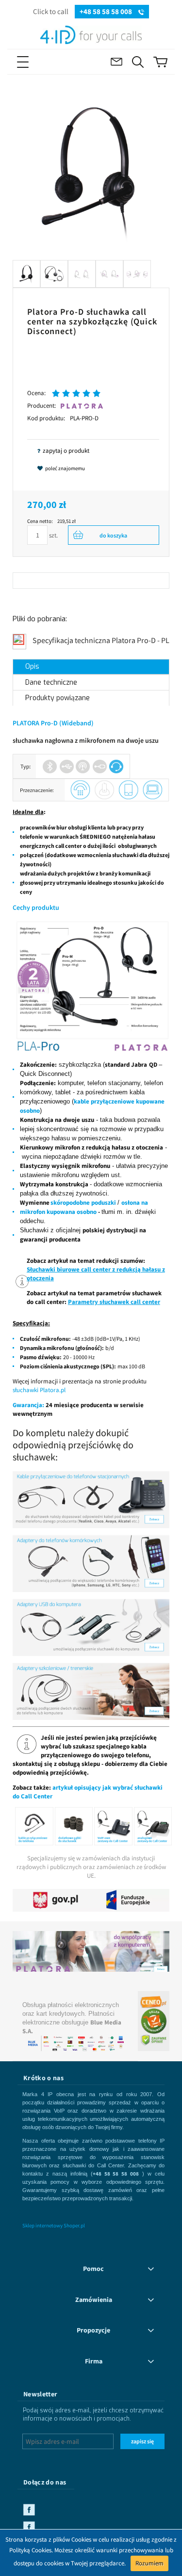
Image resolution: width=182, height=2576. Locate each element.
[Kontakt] (116, 62)
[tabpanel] (91, 1282)
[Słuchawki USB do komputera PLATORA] (91, 1947)
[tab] (91, 667)
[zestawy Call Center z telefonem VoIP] (113, 1826)
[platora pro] (91, 986)
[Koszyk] (160, 62)
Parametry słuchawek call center (114, 1302)
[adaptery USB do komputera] (91, 1627)
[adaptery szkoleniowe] (91, 1691)
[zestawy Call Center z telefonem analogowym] (153, 1826)
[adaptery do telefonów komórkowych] (91, 1563)
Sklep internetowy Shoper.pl (54, 2225)
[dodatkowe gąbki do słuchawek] (74, 1826)
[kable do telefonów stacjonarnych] (91, 1499)
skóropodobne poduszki (83, 1203)
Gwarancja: (28, 1405)
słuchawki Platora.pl (39, 1390)
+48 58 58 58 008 (107, 11)
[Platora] (82, 406)
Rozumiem (149, 2563)
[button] (38, 62)
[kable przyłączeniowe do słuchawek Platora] (34, 1826)
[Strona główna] (91, 33)
